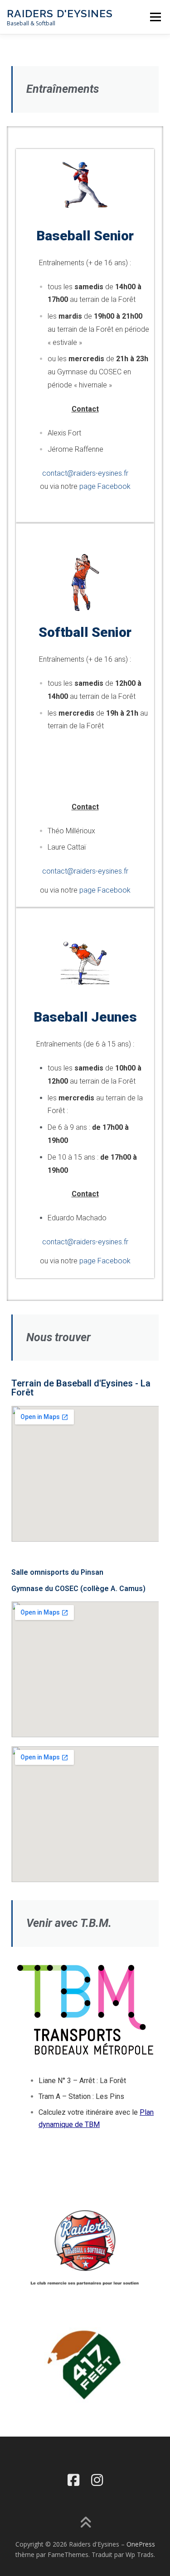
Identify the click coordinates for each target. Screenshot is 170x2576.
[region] (85, 2365)
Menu (155, 17)
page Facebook (105, 486)
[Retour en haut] (85, 2523)
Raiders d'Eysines (60, 13)
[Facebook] (73, 2480)
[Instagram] (97, 2480)
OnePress (141, 2544)
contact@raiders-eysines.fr (85, 473)
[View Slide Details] (85, 2365)
